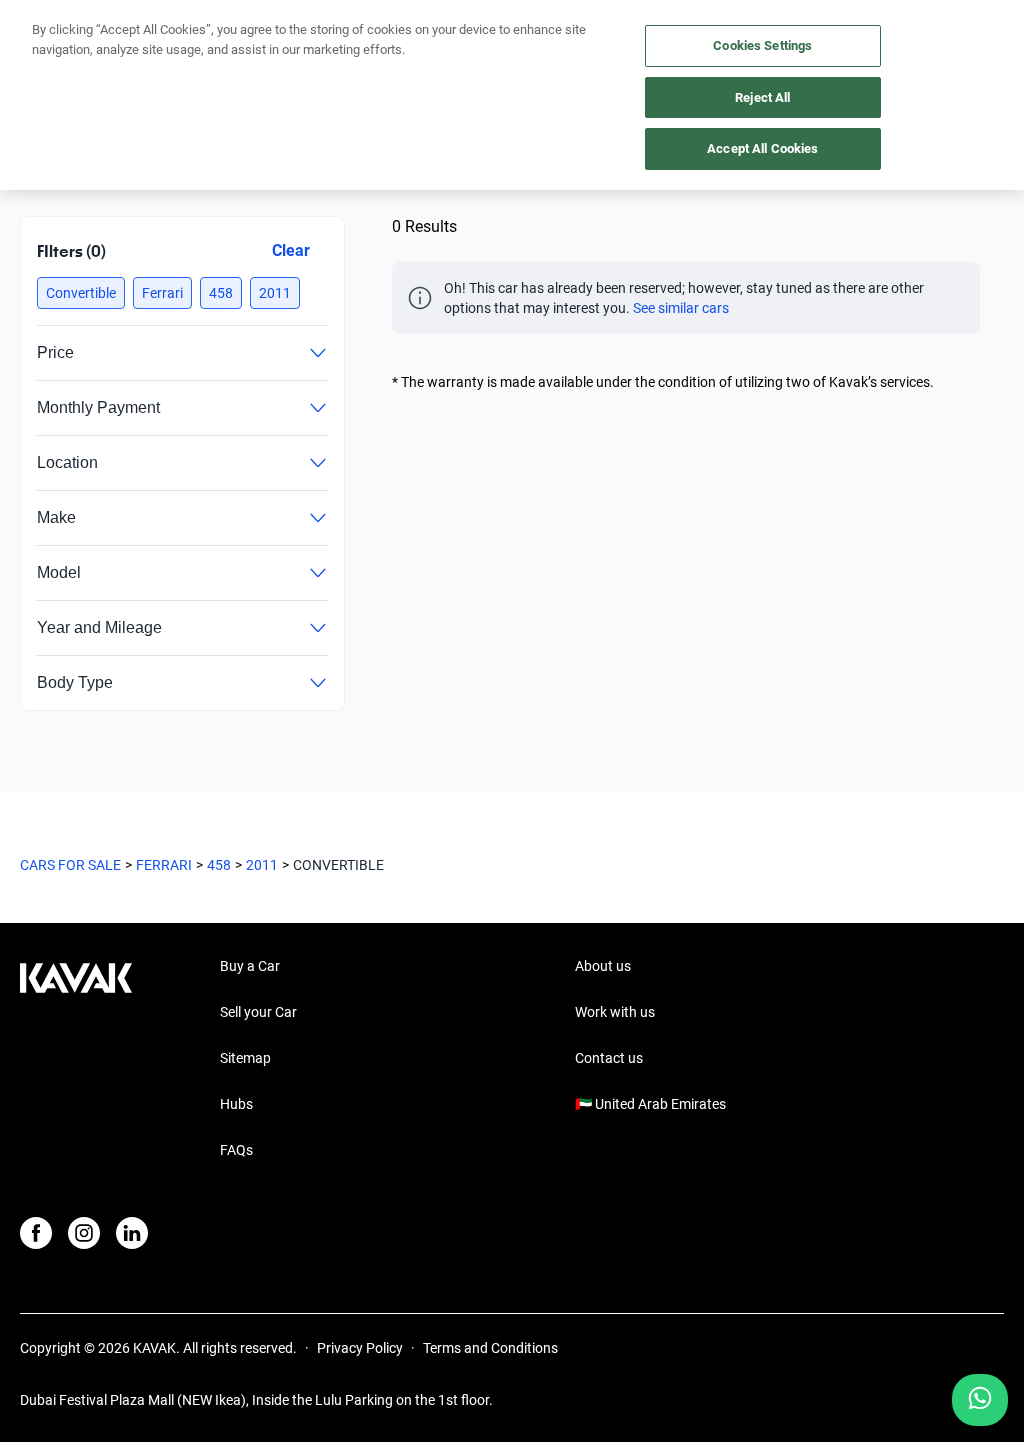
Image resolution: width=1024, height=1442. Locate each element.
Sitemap (245, 1058)
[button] (81, 293)
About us (603, 966)
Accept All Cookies (762, 148)
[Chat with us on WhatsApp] (980, 1400)
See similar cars (681, 308)
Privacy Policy (360, 1348)
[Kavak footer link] (76, 1060)
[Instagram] (84, 1233)
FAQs (236, 1150)
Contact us (609, 1058)
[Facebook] (36, 1233)
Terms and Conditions (490, 1348)
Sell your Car (258, 1012)
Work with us (615, 1012)
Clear (291, 250)
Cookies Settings (762, 45)
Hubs (236, 1104)
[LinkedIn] (132, 1233)
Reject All (762, 97)
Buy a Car (250, 966)
